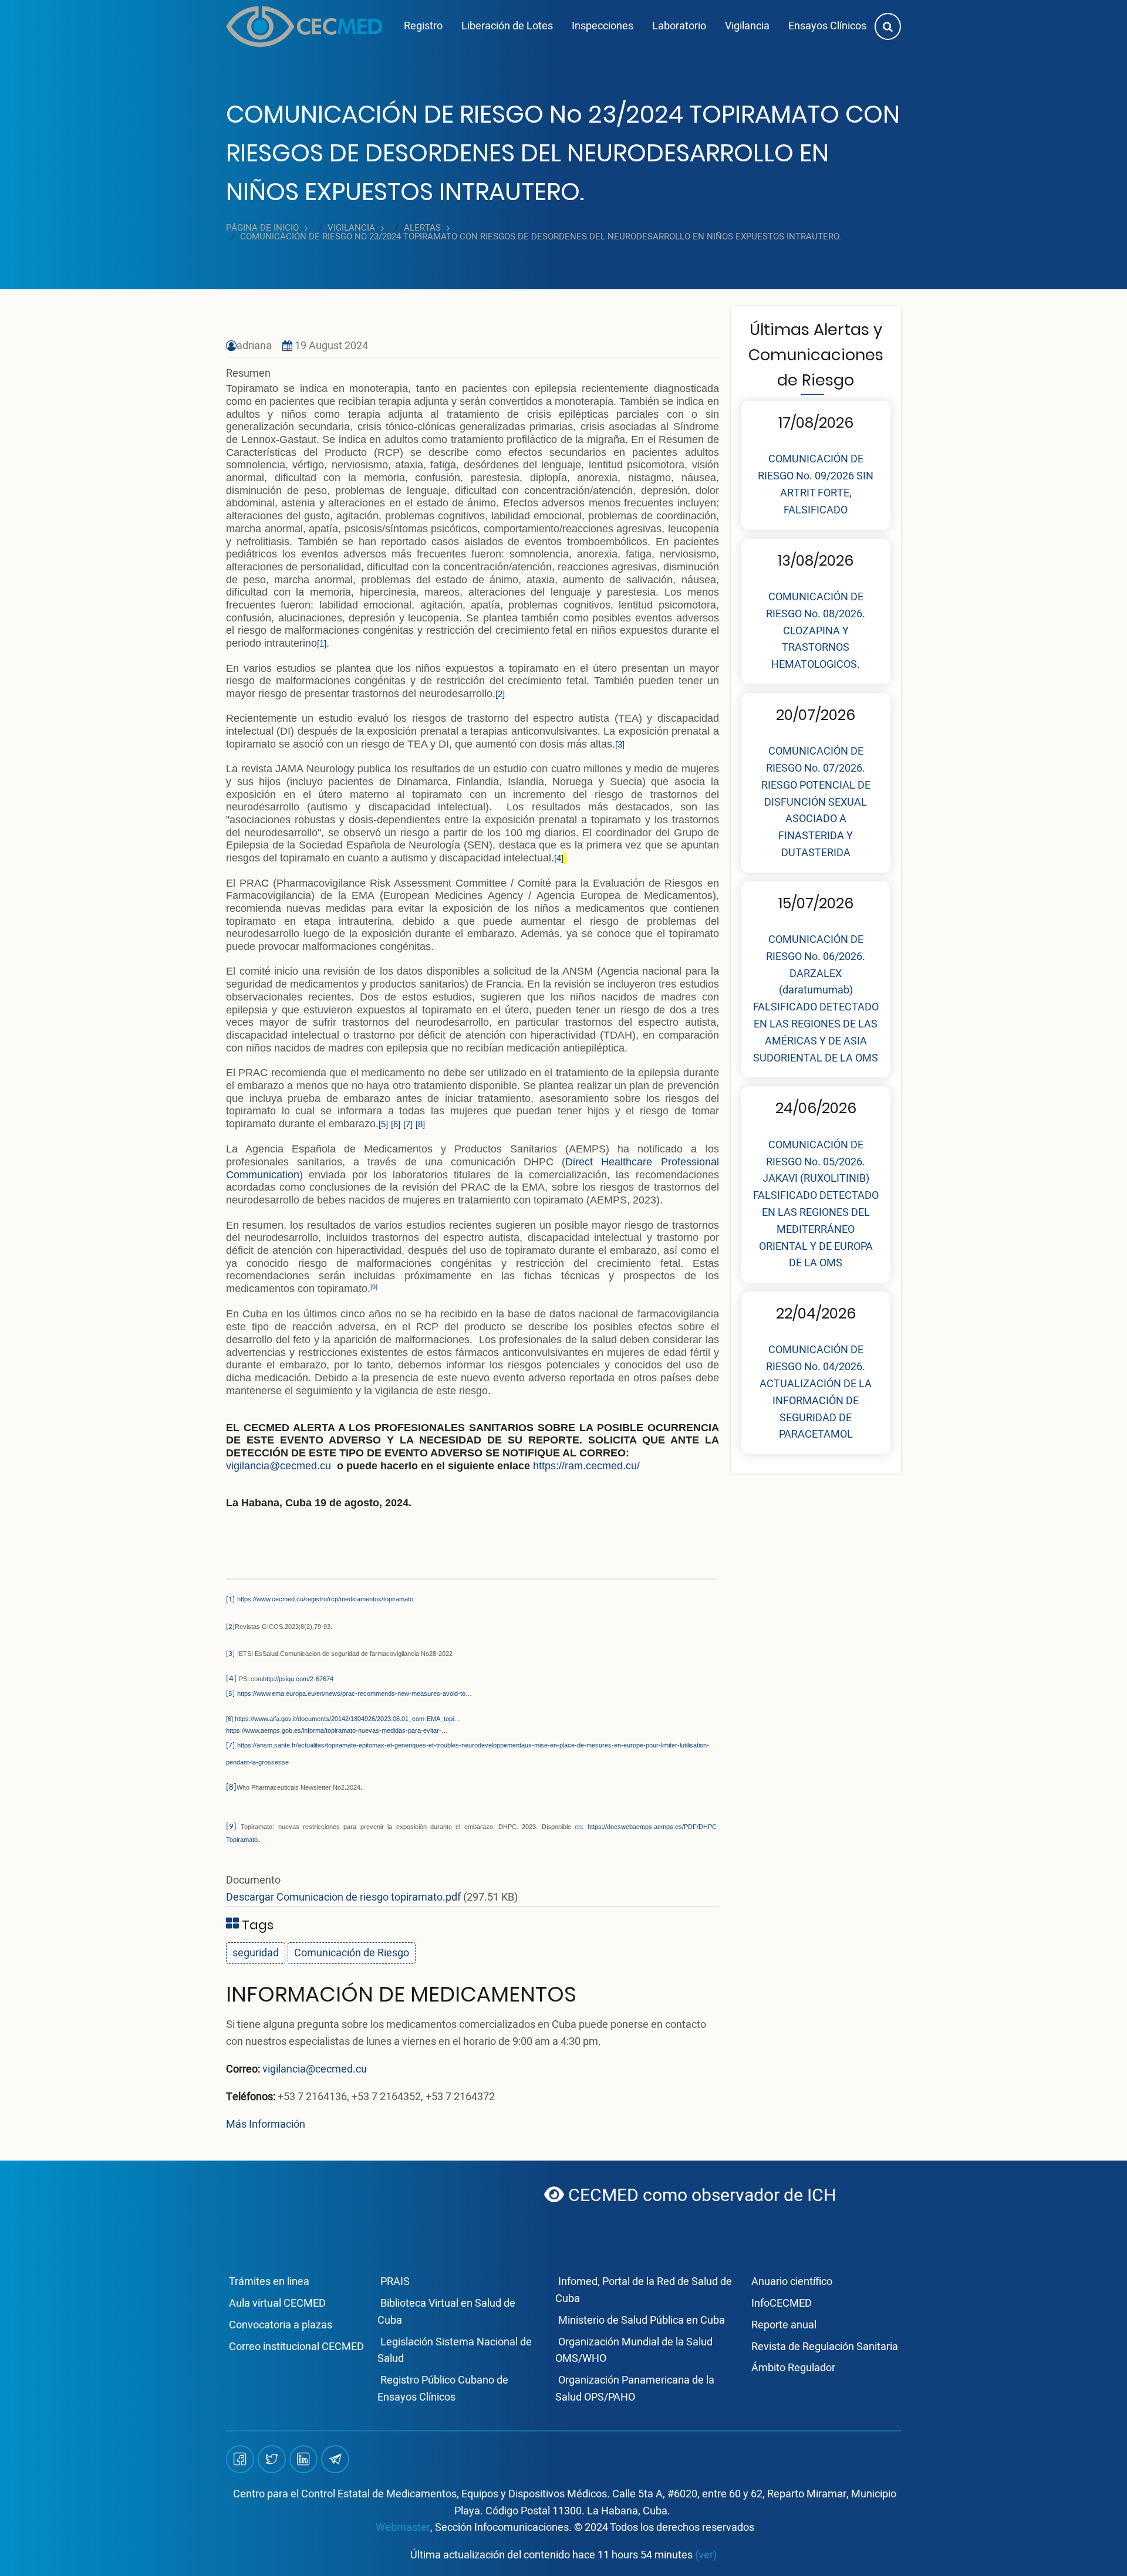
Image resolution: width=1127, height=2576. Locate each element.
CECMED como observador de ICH (626, 2196)
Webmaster (403, 2528)
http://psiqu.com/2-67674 (298, 1679)
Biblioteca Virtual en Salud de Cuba (446, 2312)
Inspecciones (603, 26)
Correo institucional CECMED (296, 2347)
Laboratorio (679, 26)
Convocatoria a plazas (281, 2325)
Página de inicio (262, 228)
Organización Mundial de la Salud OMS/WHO (634, 2351)
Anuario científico (792, 2282)
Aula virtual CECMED (277, 2303)
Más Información (266, 2124)
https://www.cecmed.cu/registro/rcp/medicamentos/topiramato (325, 1599)
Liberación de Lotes (507, 26)
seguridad (256, 1953)
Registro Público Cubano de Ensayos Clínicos (443, 2389)
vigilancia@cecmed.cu (315, 2069)
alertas (422, 228)
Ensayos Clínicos (827, 26)
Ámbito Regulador (793, 2368)
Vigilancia (747, 26)
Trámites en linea (269, 2282)
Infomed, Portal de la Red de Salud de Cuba (644, 2290)
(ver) (706, 2555)
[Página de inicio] (304, 26)
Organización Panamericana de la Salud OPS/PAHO (635, 2389)
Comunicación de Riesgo (352, 1953)
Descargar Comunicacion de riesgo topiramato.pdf (343, 1897)
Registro (423, 26)
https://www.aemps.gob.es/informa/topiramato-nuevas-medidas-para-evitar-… (337, 1730)
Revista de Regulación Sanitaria (825, 2347)
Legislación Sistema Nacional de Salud (455, 2351)
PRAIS (395, 2282)
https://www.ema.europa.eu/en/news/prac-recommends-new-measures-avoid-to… (355, 1693)
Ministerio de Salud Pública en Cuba (642, 2320)
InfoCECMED (782, 2303)
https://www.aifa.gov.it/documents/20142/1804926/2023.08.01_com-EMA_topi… (347, 1719)
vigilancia (351, 228)
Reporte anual (784, 2325)
